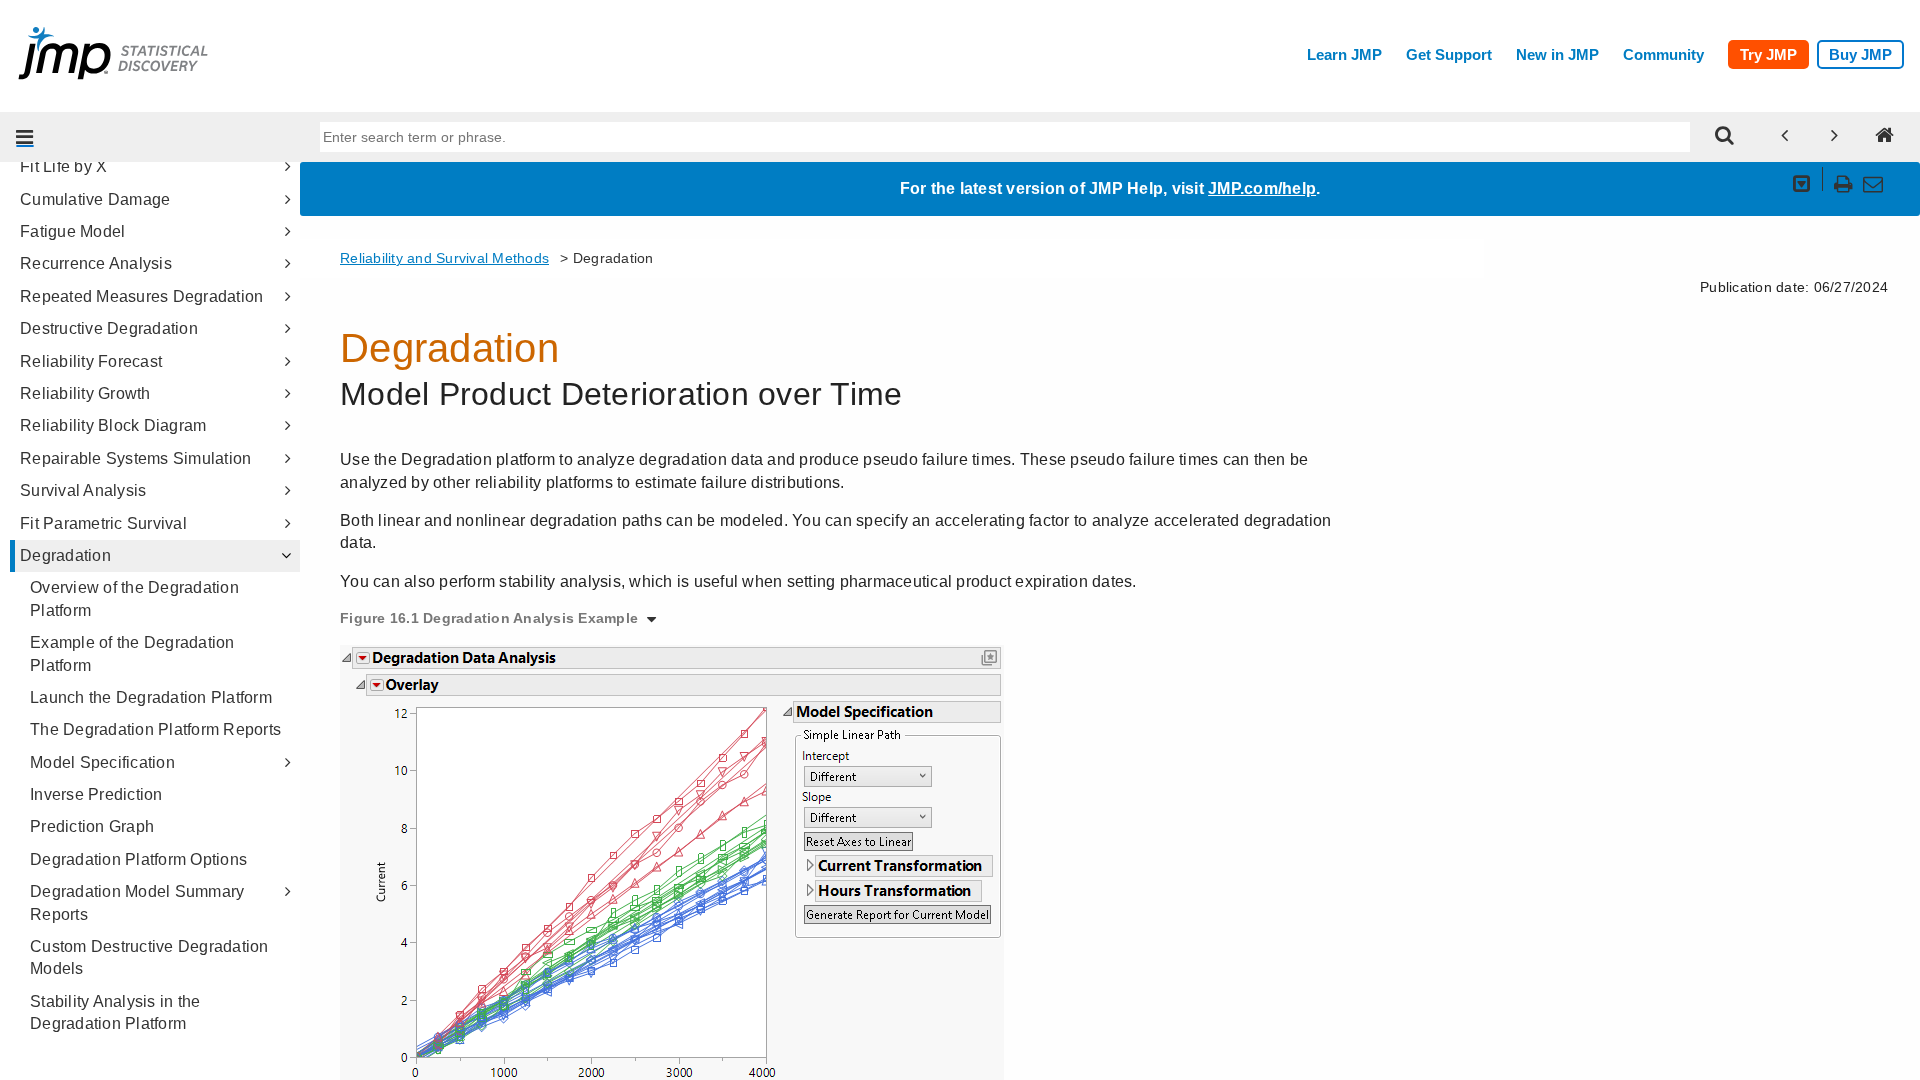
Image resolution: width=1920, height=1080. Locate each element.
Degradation (65, 555)
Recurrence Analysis (96, 263)
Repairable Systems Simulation (135, 458)
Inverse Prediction (96, 794)
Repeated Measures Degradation (141, 296)
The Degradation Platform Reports (155, 729)
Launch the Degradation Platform (151, 697)
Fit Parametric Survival (103, 523)
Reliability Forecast (91, 361)
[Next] (1835, 137)
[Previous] (1785, 137)
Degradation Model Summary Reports (137, 902)
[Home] (1885, 137)
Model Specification (102, 762)
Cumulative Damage (95, 199)
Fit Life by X (63, 166)
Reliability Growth (85, 393)
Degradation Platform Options (138, 859)
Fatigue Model (72, 231)
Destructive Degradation (109, 328)
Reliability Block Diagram (113, 425)
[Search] (1725, 137)
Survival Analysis (83, 490)
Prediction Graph (92, 826)
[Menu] (25, 137)
